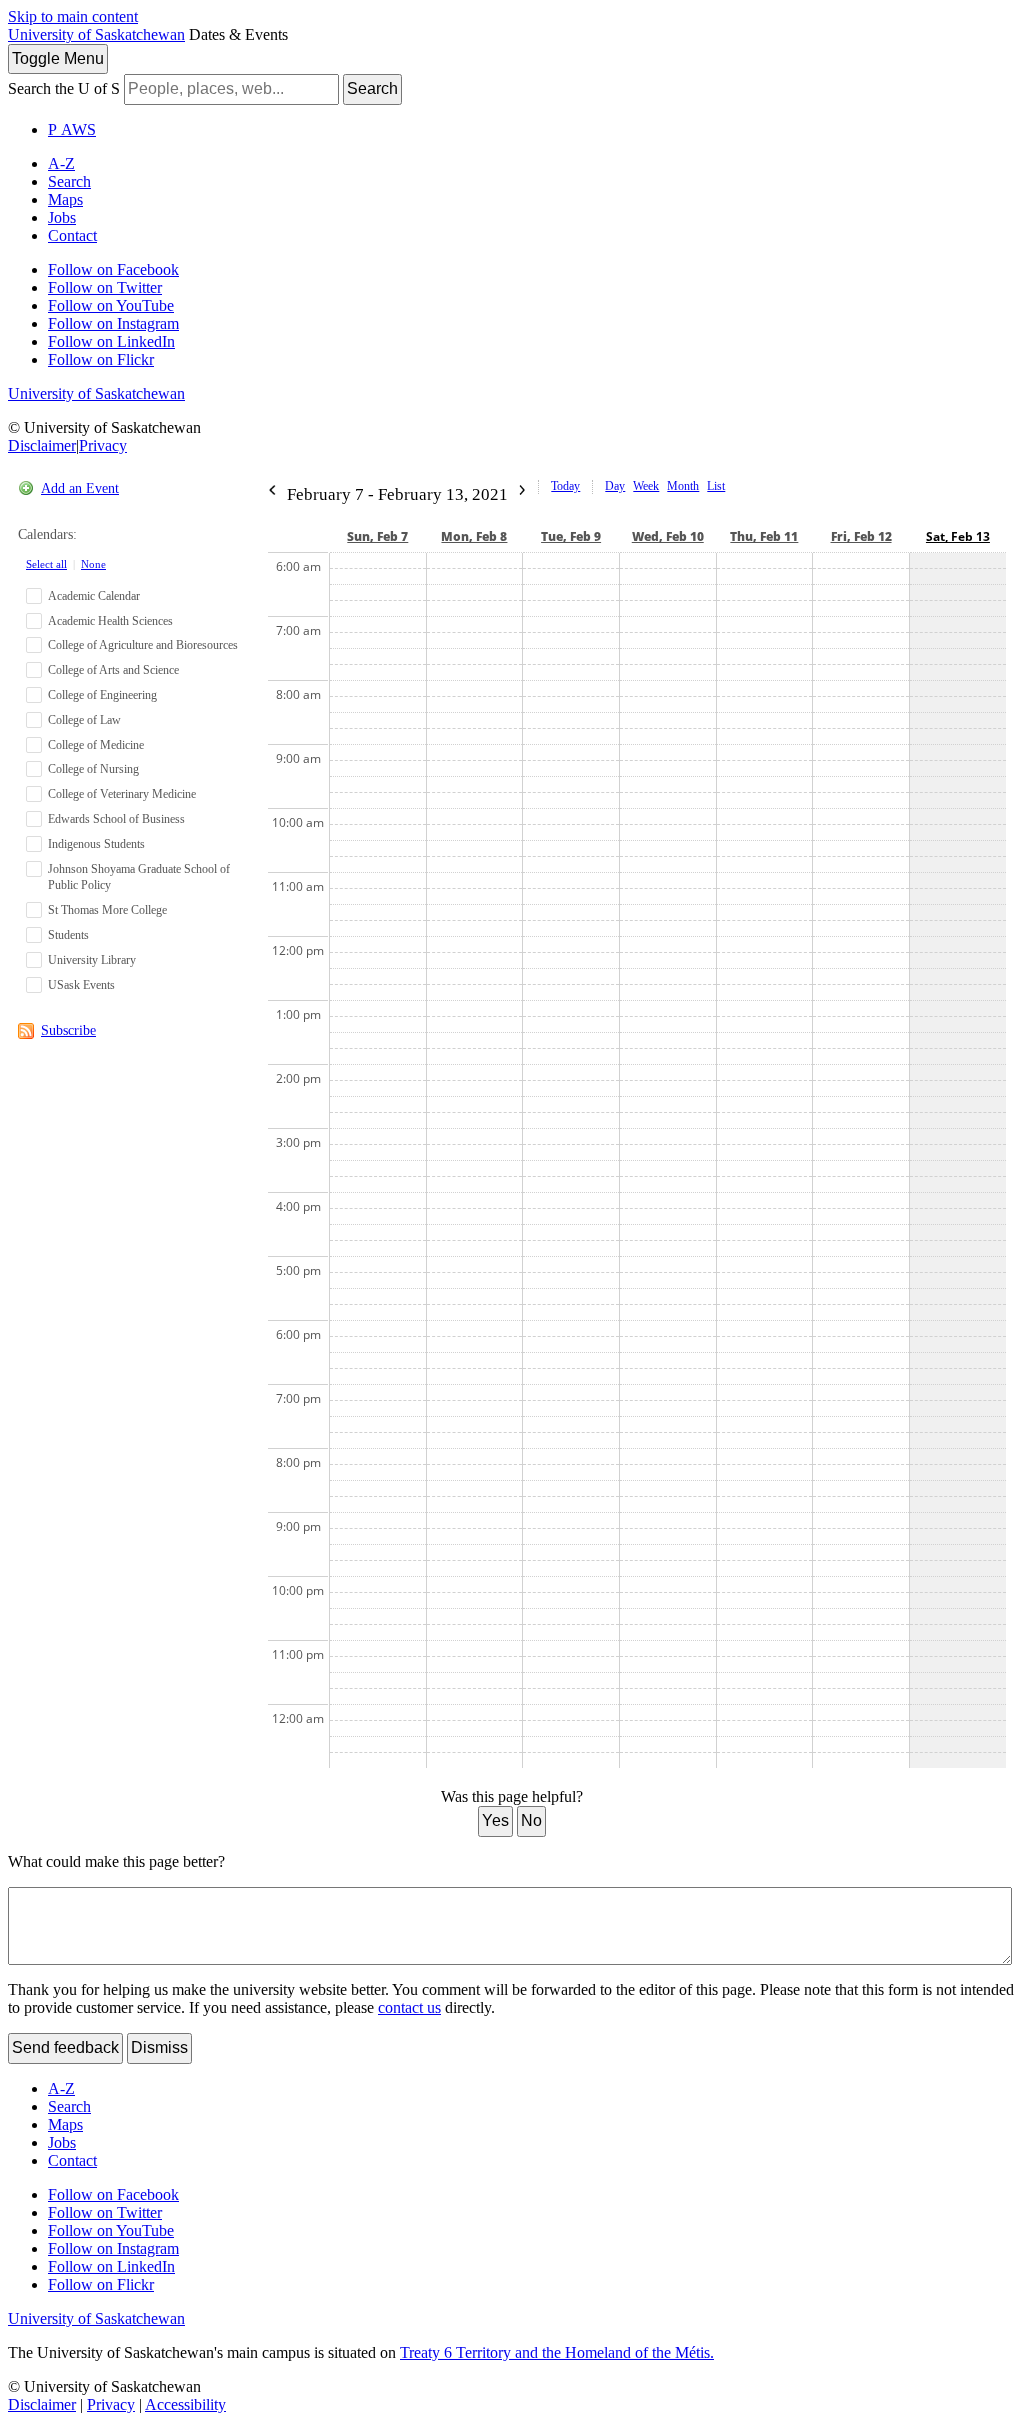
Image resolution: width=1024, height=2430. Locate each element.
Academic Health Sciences (110, 621)
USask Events (81, 985)
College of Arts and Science (113, 670)
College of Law (84, 720)
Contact (72, 235)
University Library (92, 960)
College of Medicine (96, 745)
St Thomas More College (107, 910)
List (716, 486)
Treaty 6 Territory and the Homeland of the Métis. (557, 2352)
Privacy (103, 445)
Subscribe (68, 1030)
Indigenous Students (96, 844)
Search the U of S (64, 88)
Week (646, 486)
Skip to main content (73, 16)
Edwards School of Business (116, 819)
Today (565, 486)
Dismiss (159, 2047)
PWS (72, 129)
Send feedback (65, 2047)
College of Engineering (102, 695)
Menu (58, 58)
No (531, 1820)
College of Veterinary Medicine (122, 794)
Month (683, 486)
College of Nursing (93, 769)
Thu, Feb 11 (764, 536)
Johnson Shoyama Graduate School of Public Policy (139, 877)
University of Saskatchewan (96, 34)
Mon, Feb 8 (474, 536)
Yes (495, 1820)
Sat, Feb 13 (958, 536)
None (93, 564)
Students (68, 935)
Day (615, 486)
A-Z (61, 163)
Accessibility (185, 2404)
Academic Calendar (94, 596)
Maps (65, 199)
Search (372, 88)
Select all (46, 564)
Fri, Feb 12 (861, 536)
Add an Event (80, 488)
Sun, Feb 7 (377, 536)
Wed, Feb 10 (668, 536)
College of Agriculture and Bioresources (143, 645)
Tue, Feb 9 (571, 536)
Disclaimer (42, 445)
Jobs (62, 217)
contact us (409, 2007)
